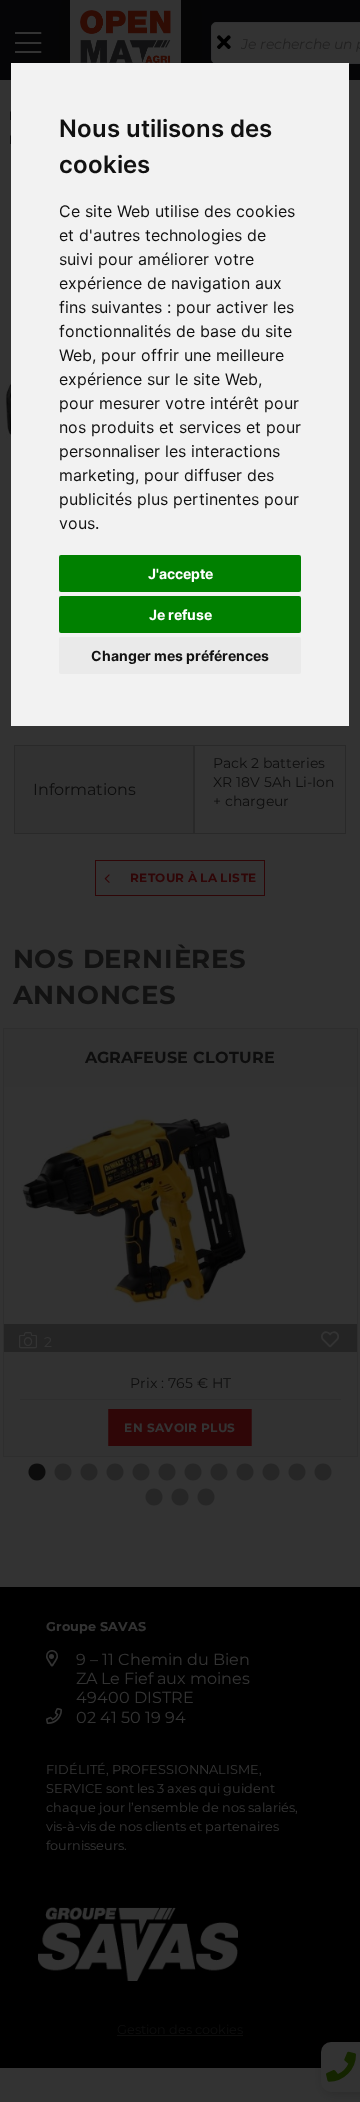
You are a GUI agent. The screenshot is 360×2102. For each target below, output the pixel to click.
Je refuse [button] (180, 614)
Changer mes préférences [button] (180, 655)
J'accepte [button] (180, 573)
